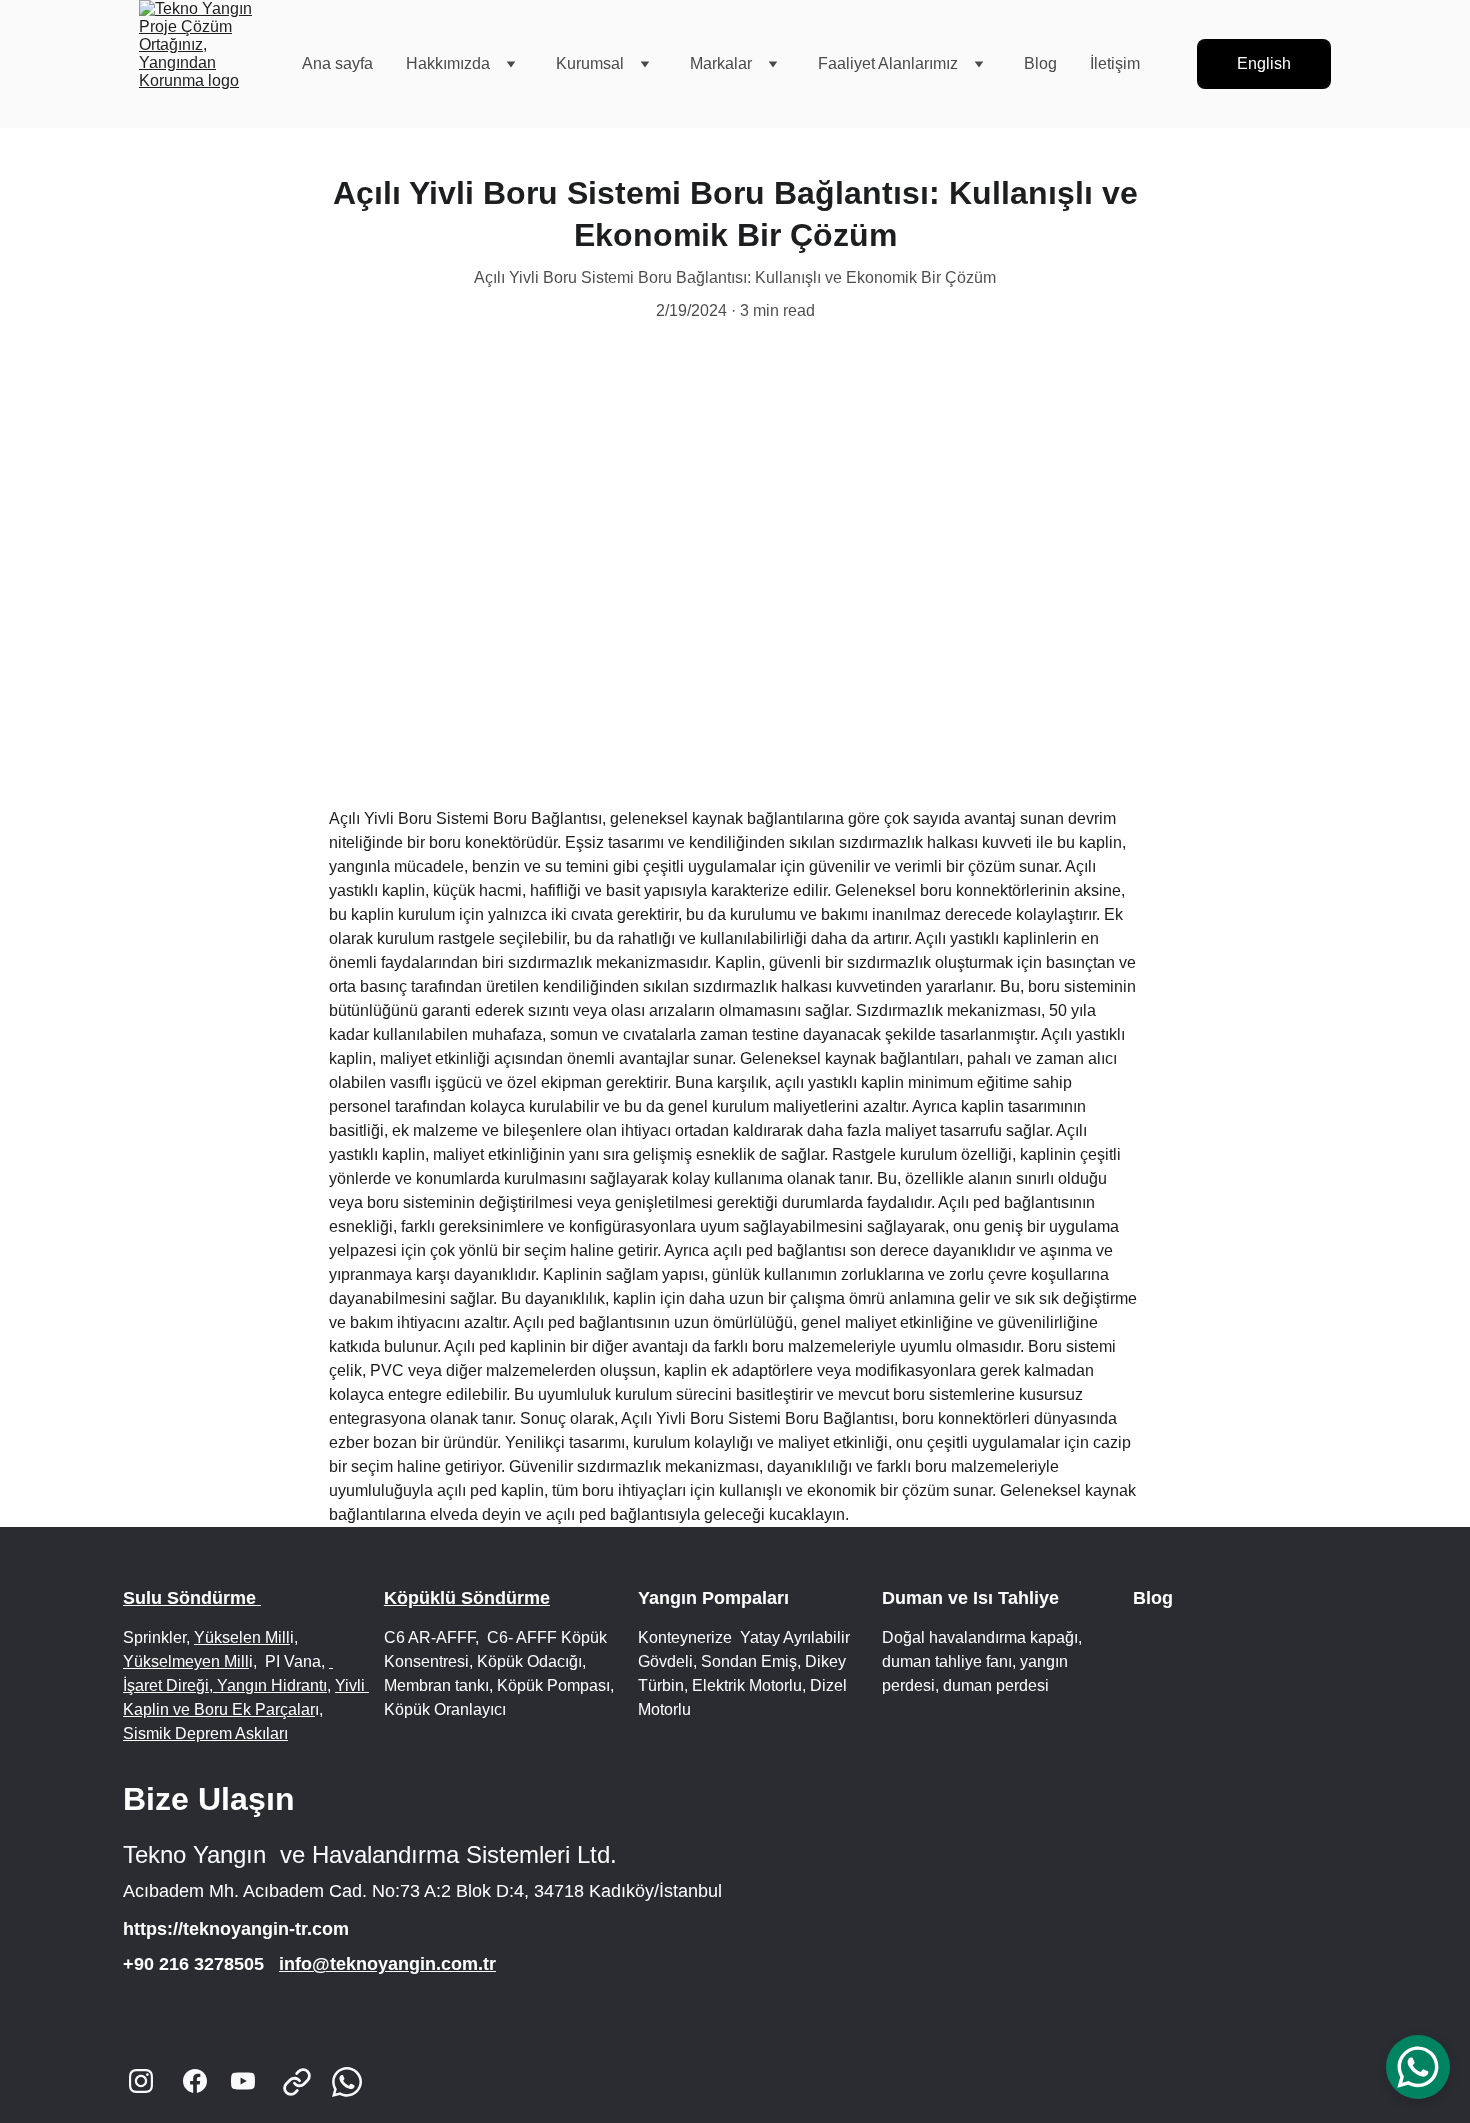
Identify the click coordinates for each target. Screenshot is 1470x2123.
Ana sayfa (337, 63)
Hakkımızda (448, 63)
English (1264, 63)
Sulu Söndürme (192, 1598)
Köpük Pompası (551, 1685)
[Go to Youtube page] (243, 2081)
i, (253, 1661)
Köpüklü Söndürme (467, 1598)
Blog (1040, 63)
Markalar (721, 63)
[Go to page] (307, 2082)
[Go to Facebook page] (195, 2081)
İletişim (1115, 63)
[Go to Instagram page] (141, 2081)
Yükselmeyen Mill (186, 1661)
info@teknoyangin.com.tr (387, 1964)
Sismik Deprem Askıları (205, 1733)
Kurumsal (590, 63)
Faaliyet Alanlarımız (888, 63)
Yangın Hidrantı (270, 1685)
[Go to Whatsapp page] (347, 2082)
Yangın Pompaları (716, 1598)
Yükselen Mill (242, 1637)
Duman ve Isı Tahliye (970, 1598)
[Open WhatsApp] (1418, 2067)
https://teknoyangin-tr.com (236, 1929)
